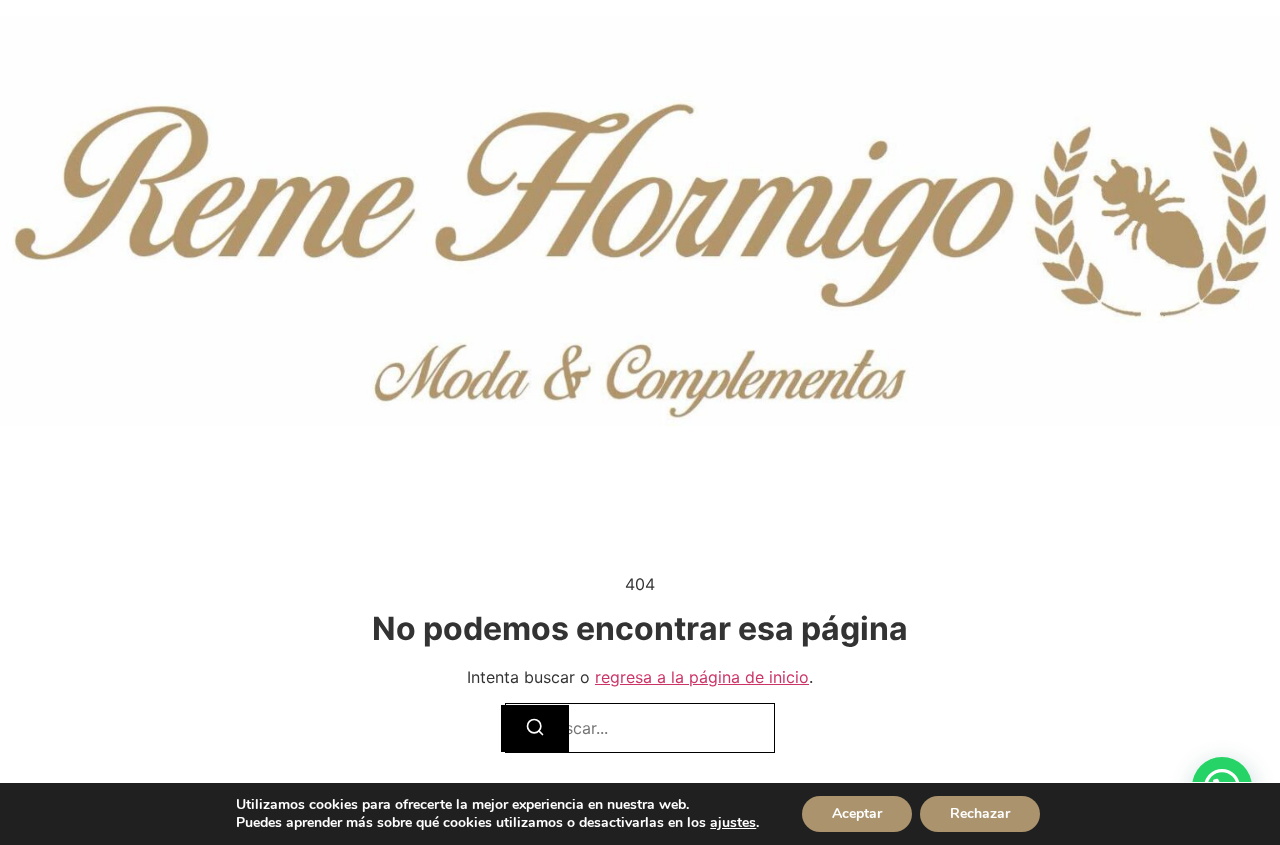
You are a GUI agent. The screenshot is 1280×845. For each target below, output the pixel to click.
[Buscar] (535, 728)
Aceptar (857, 813)
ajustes (733, 823)
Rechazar (980, 813)
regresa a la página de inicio (702, 677)
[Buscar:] (640, 728)
